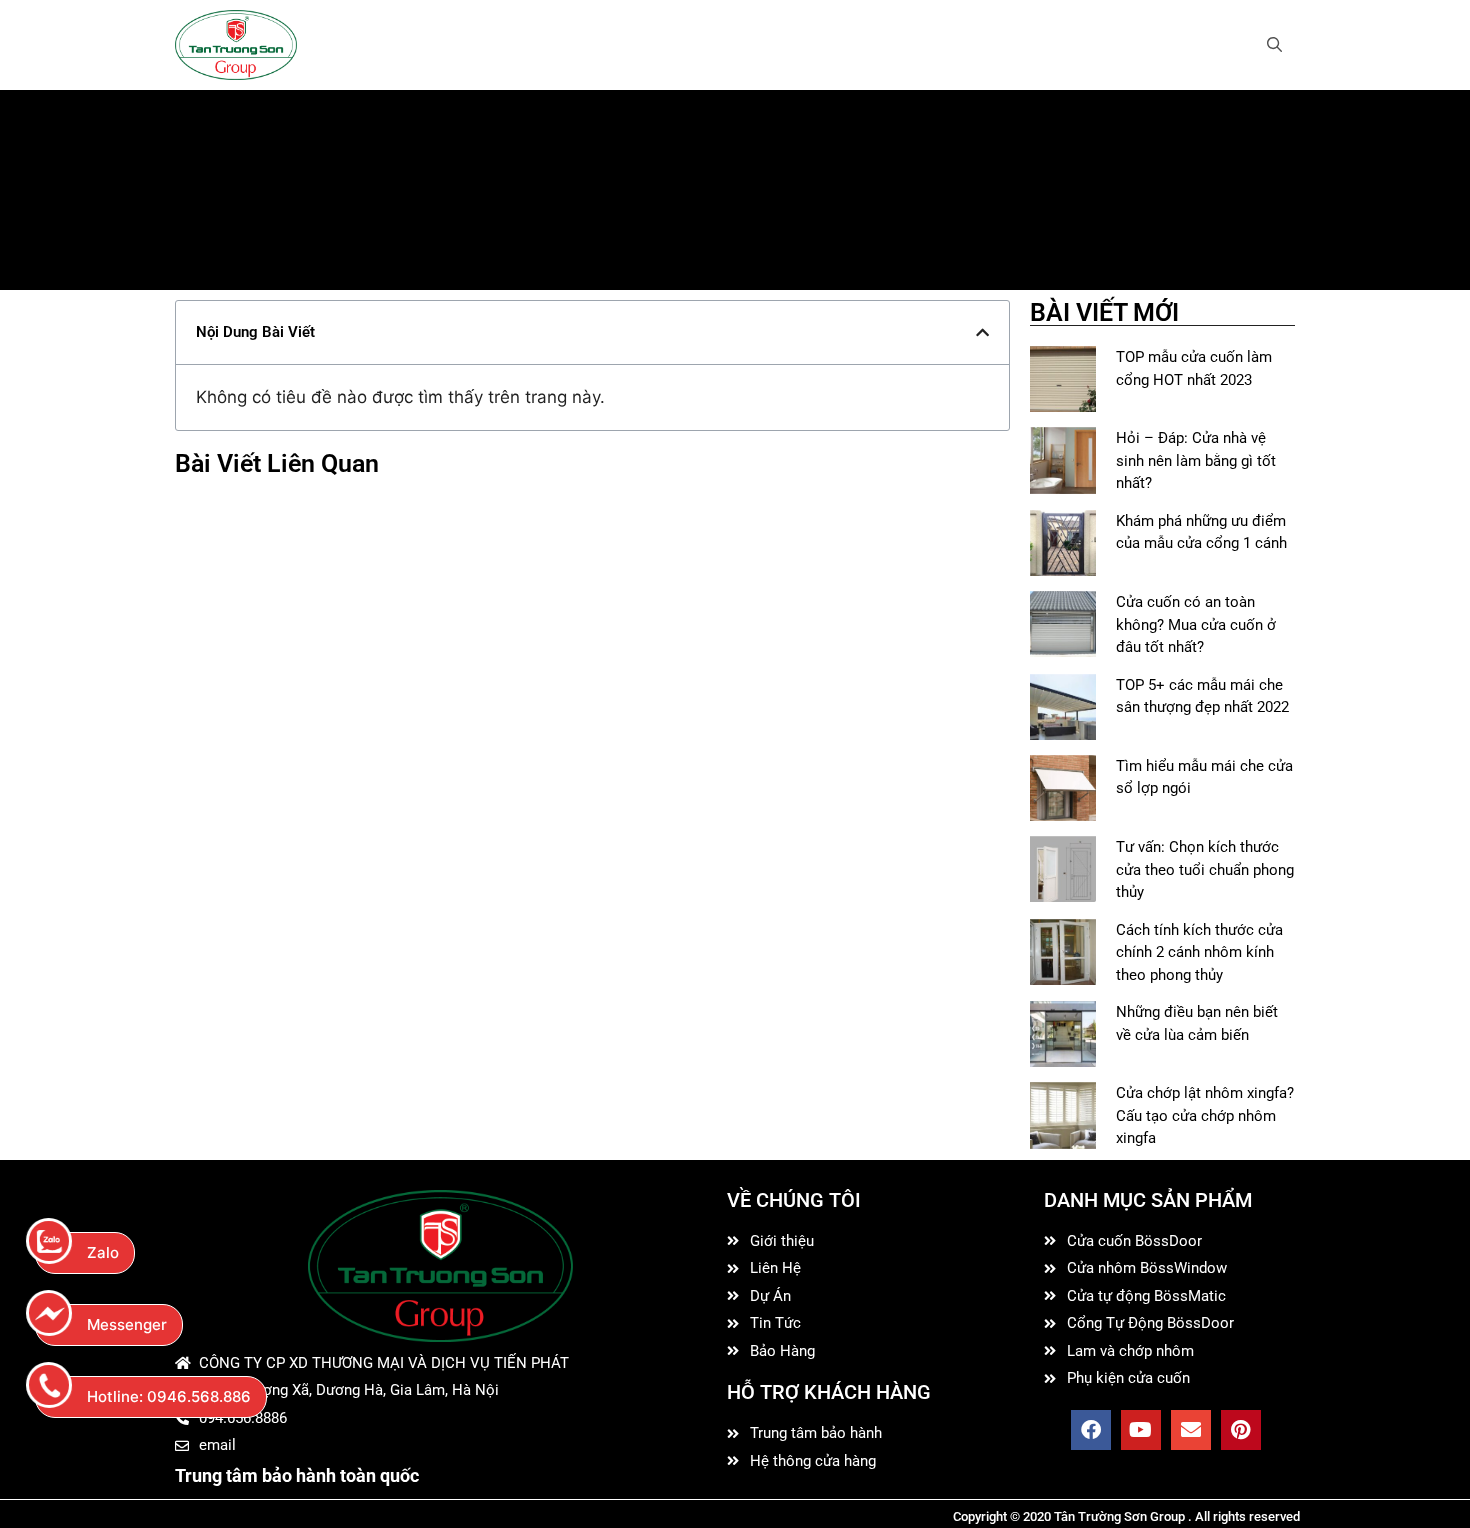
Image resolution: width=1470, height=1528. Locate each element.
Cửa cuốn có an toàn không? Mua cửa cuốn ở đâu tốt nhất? (1196, 624)
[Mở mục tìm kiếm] (1274, 45)
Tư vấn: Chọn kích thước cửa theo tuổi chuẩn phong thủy (1205, 869)
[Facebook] (1091, 1430)
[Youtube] (1141, 1430)
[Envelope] (1191, 1430)
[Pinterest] (1241, 1430)
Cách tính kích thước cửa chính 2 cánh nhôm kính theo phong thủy (1199, 952)
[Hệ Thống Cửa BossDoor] (236, 45)
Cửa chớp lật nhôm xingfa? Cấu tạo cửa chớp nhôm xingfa (1205, 1115)
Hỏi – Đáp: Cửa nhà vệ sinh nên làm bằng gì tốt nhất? (1196, 460)
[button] (982, 332)
